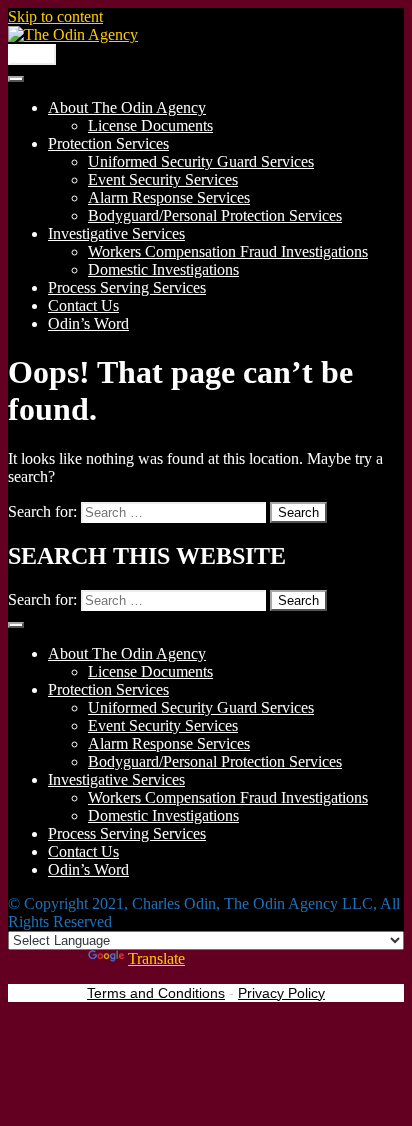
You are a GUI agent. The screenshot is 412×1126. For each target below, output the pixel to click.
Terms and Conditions (156, 993)
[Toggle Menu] (16, 79)
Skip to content (55, 16)
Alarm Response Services (169, 197)
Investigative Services (116, 233)
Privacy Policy (281, 993)
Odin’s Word (88, 323)
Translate (156, 958)
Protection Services (108, 143)
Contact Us (83, 305)
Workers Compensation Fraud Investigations (228, 251)
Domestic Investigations (163, 269)
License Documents (150, 125)
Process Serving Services (127, 287)
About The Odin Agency (127, 107)
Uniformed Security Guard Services (201, 161)
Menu (32, 54)
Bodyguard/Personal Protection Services (215, 215)
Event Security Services (163, 179)
